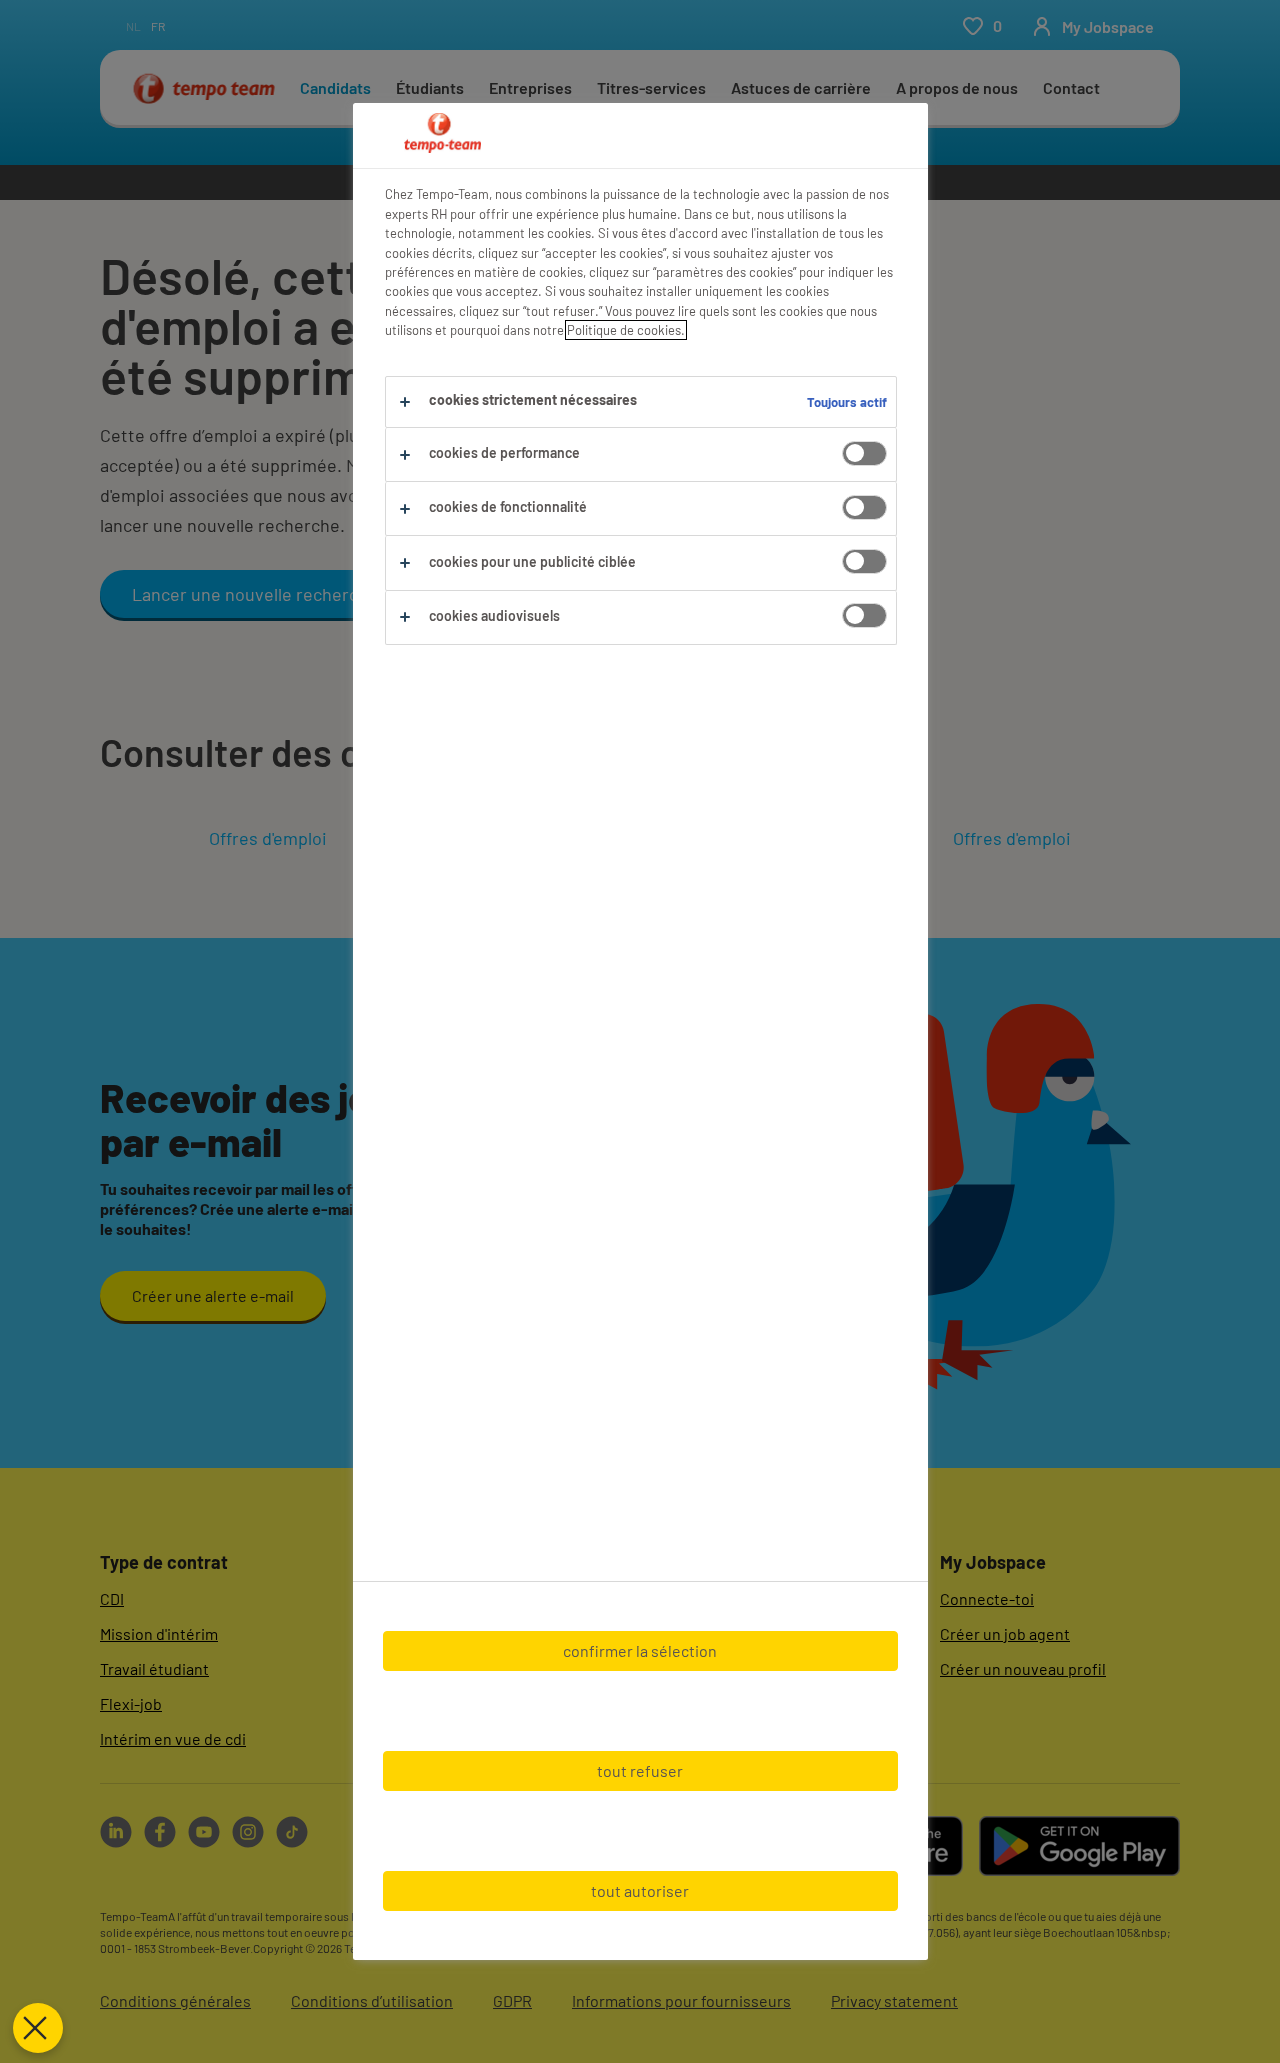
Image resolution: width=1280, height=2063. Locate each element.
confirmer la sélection (640, 1650)
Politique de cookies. (626, 330)
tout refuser (640, 1770)
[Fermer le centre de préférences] (38, 2028)
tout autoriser (640, 1890)
